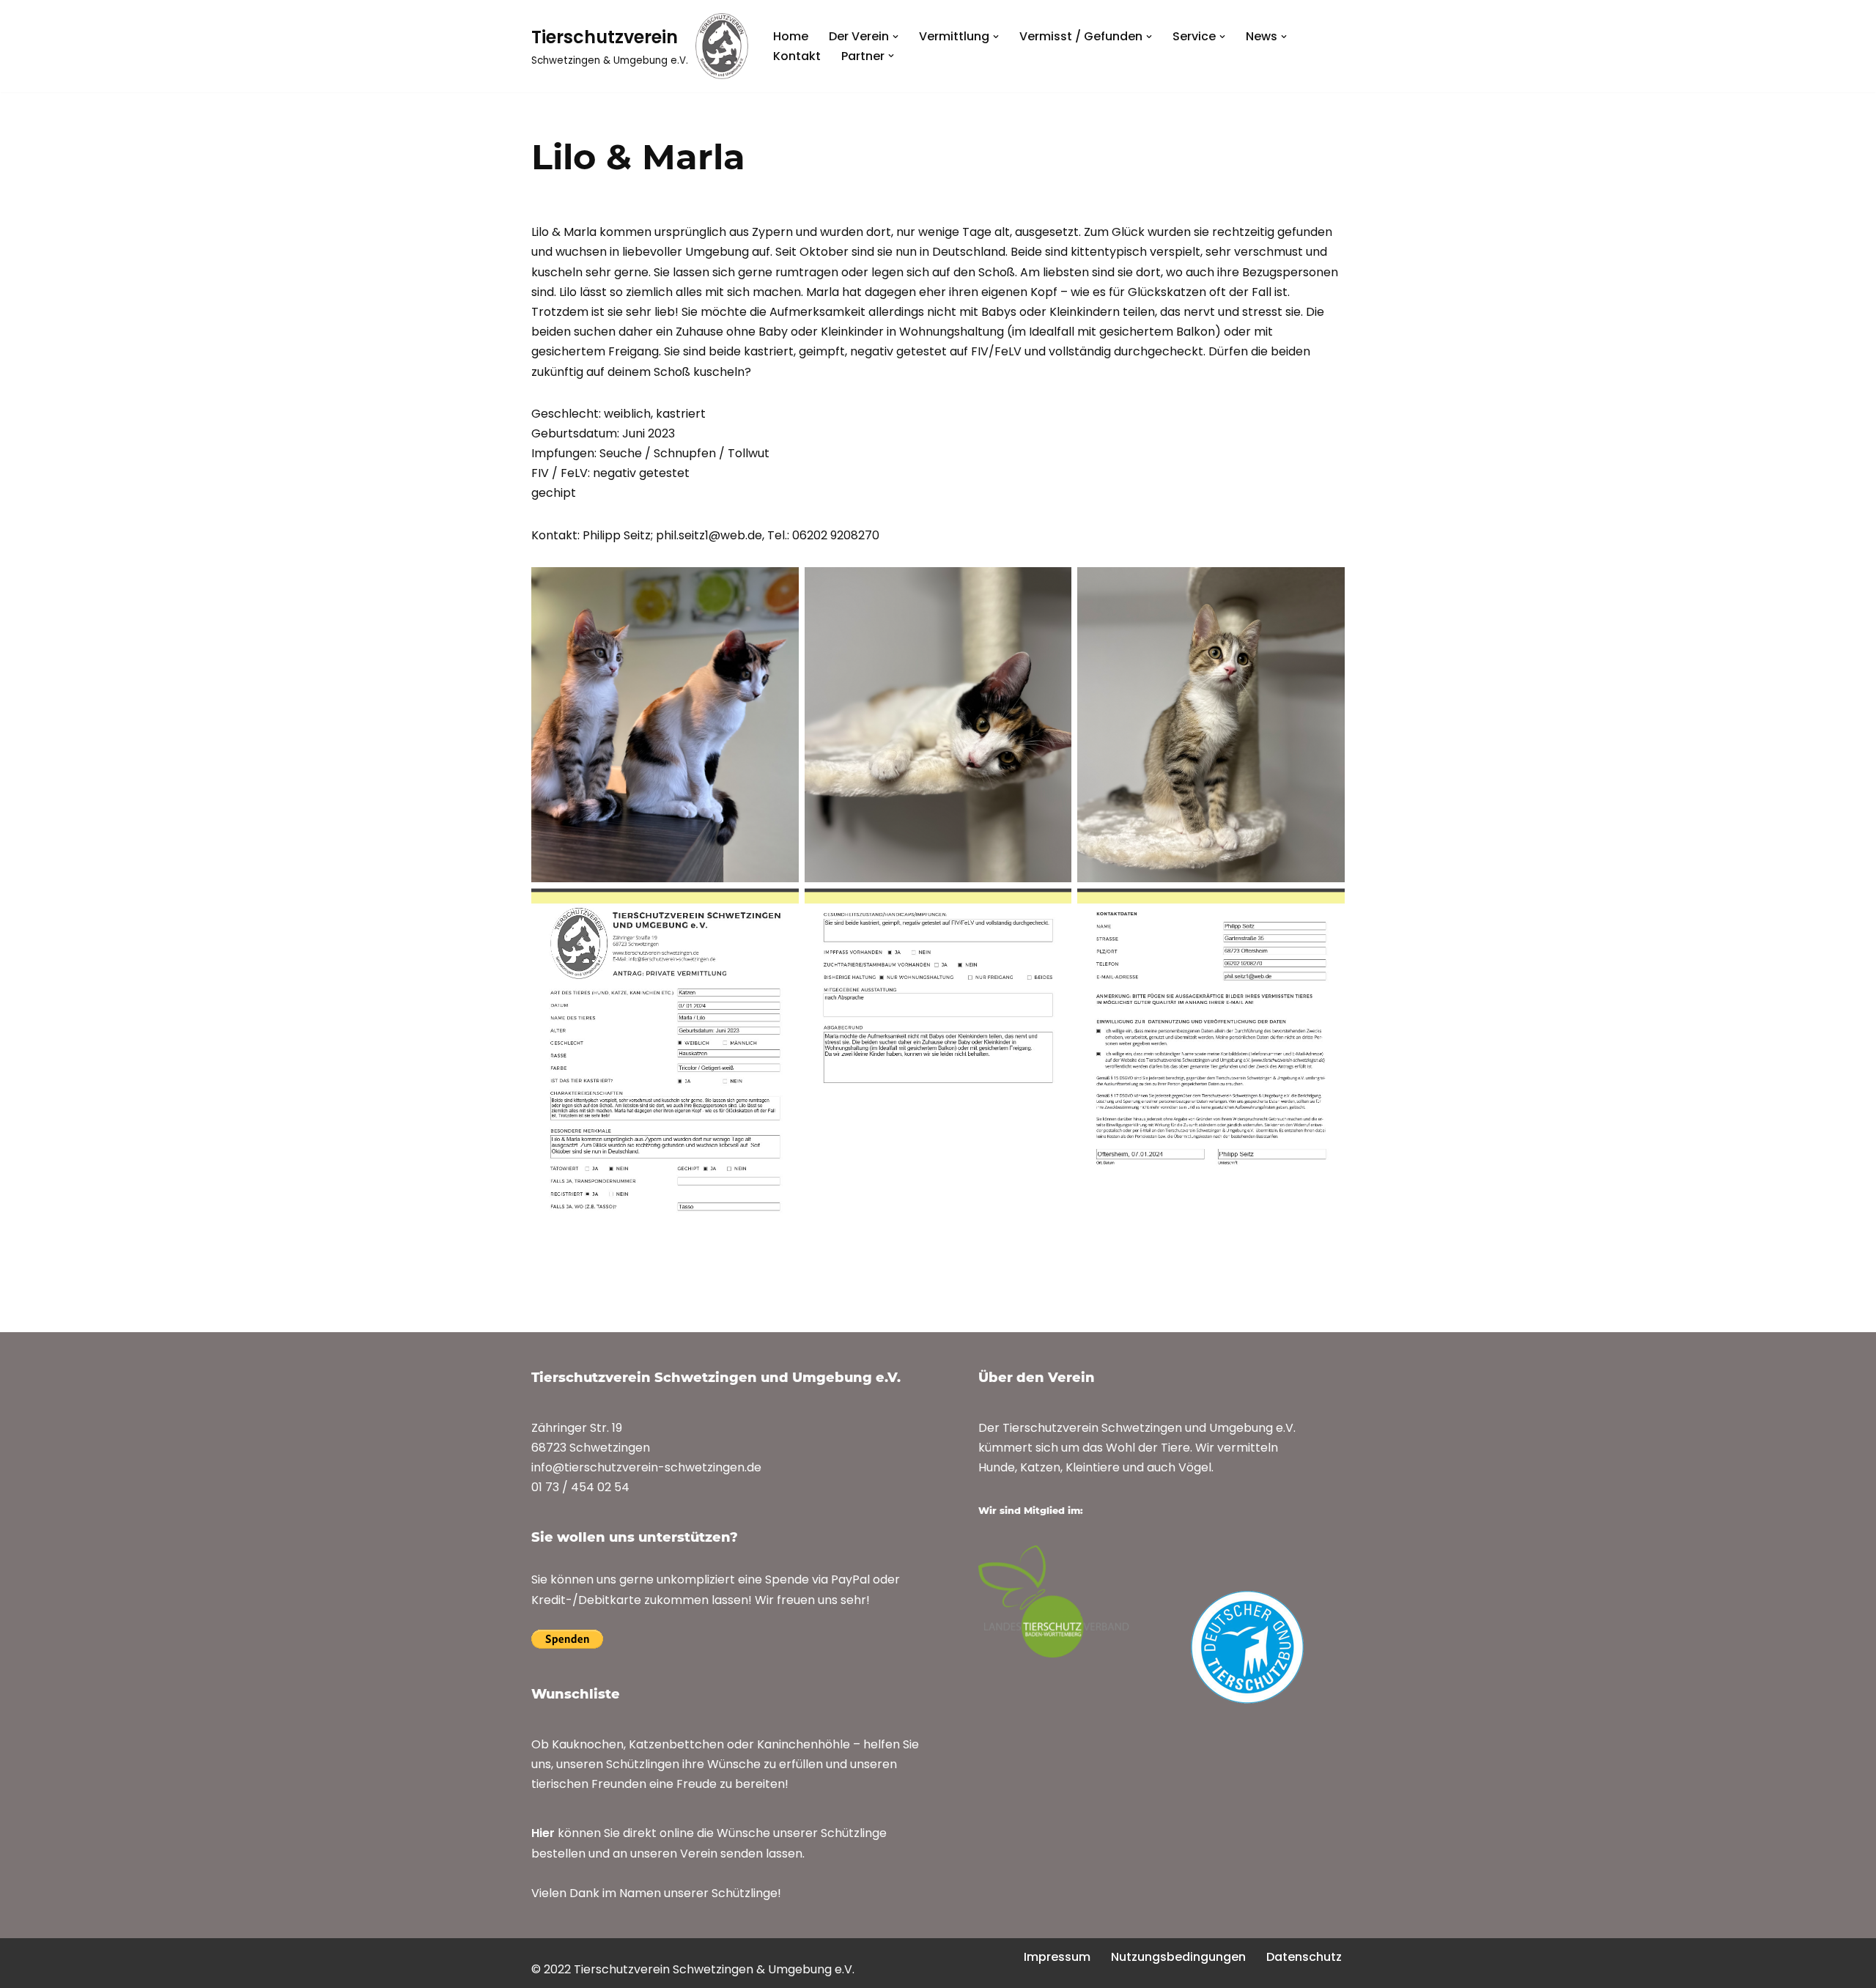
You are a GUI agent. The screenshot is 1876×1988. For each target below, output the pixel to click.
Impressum (1057, 1957)
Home (791, 36)
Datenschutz (1304, 1957)
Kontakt (797, 56)
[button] (895, 37)
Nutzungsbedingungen (1178, 1957)
